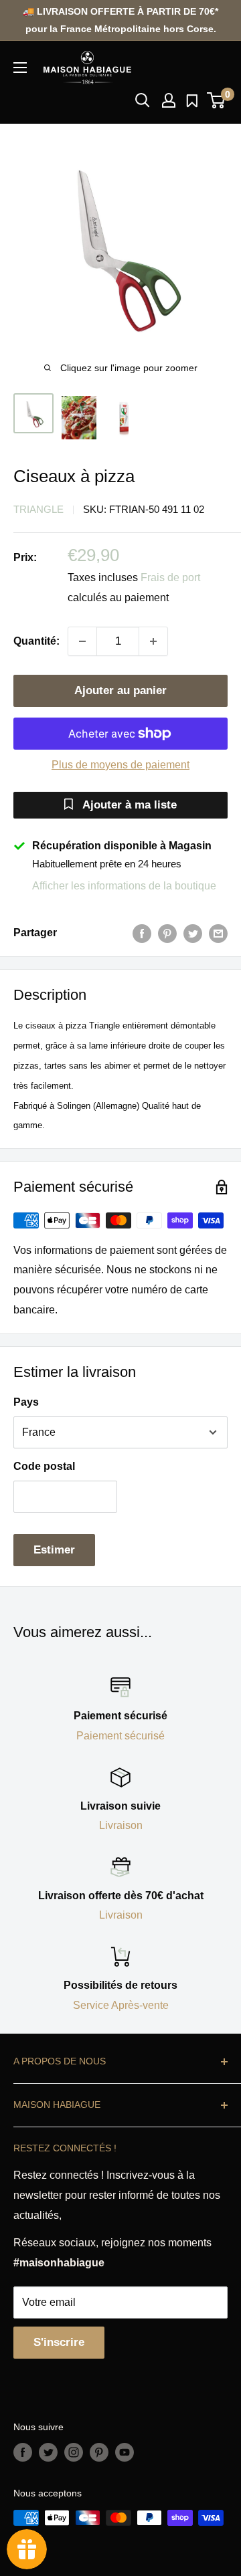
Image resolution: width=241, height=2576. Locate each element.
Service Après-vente (121, 2005)
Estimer (54, 1550)
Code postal (44, 1466)
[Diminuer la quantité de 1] (82, 641)
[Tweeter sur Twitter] (193, 933)
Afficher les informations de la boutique (124, 886)
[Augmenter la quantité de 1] (153, 641)
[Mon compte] (169, 100)
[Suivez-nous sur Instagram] (74, 2452)
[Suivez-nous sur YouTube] (125, 2452)
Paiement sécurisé (120, 1736)
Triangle (38, 509)
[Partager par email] (218, 933)
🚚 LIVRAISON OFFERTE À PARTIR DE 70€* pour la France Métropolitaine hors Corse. (120, 20)
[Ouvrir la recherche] (143, 100)
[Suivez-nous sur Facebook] (23, 2452)
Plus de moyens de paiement (120, 765)
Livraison (121, 1825)
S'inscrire (59, 2342)
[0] (217, 100)
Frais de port (170, 577)
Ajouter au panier (120, 690)
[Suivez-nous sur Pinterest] (99, 2452)
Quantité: (36, 641)
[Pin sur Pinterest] (167, 933)
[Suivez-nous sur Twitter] (48, 2452)
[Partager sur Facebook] (142, 933)
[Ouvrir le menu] (20, 68)
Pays (26, 1402)
